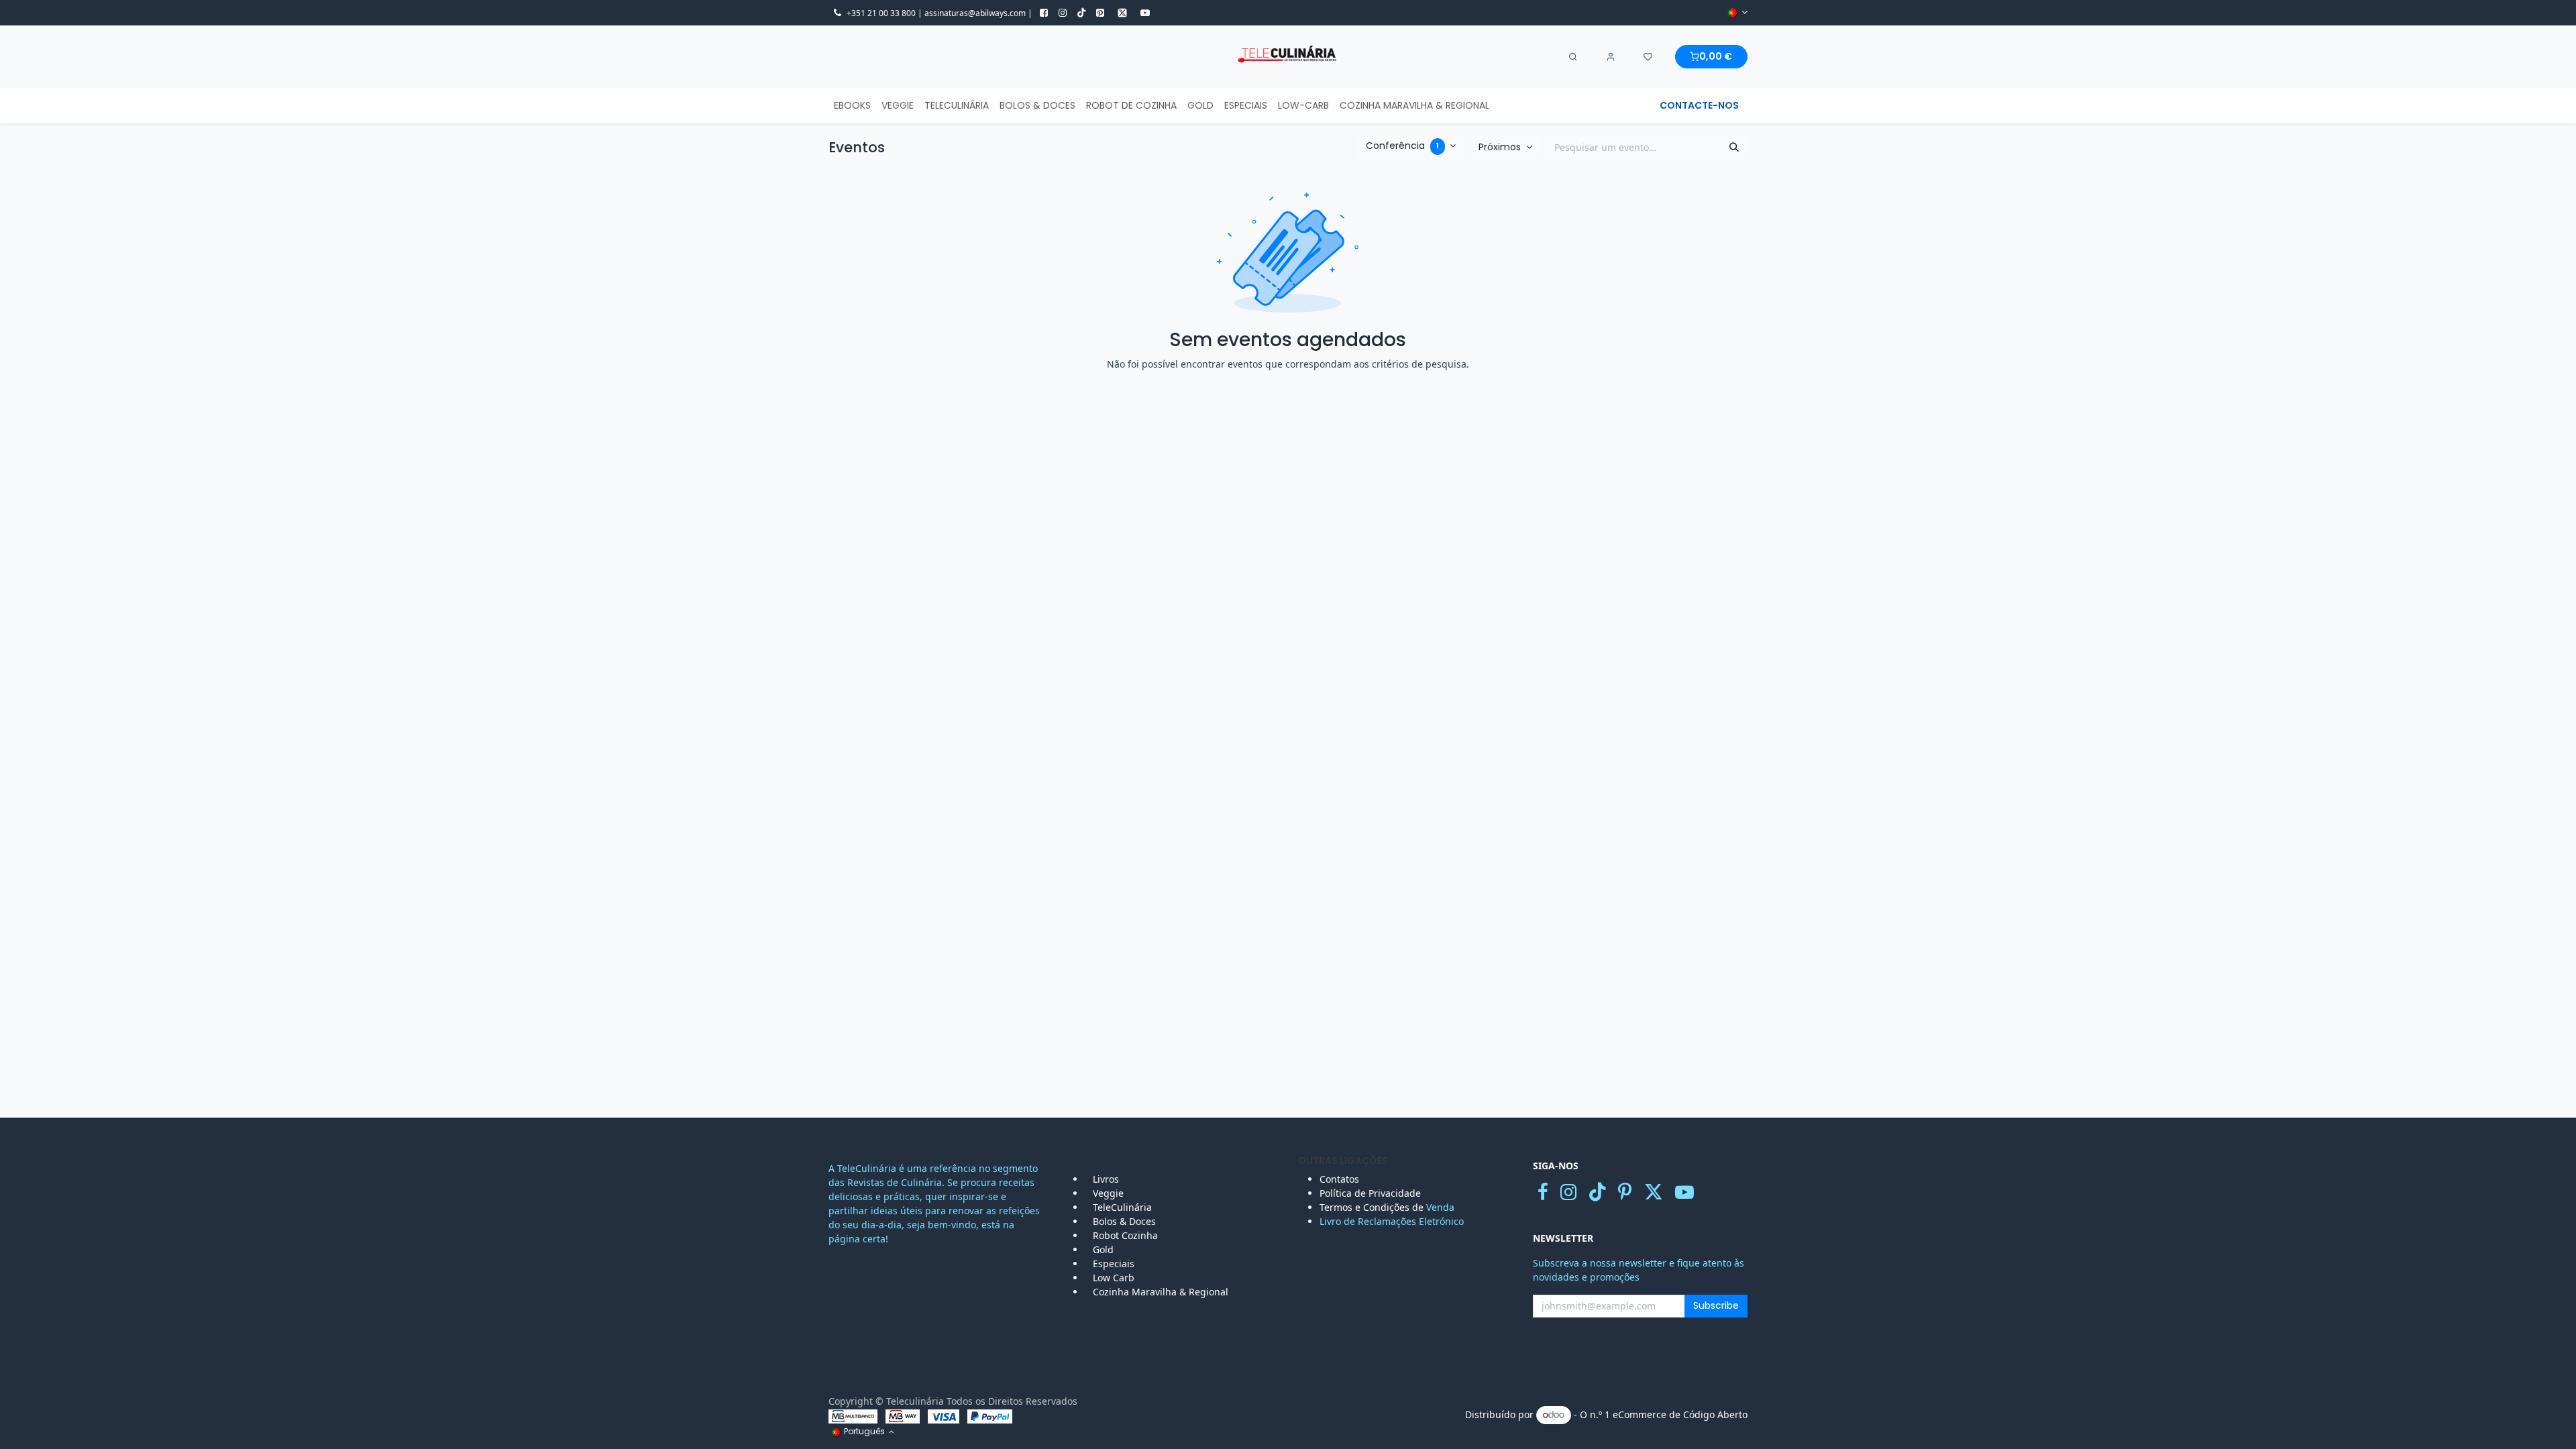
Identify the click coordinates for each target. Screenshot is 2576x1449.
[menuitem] (852, 106)
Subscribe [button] (1716, 1305)
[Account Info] (1611, 57)
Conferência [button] (1402, 146)
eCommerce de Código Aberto (1680, 1414)
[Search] (1573, 57)
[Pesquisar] (1734, 148)
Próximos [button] (1501, 147)
